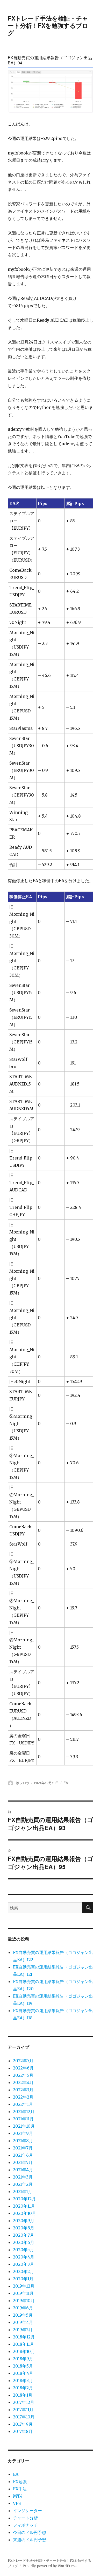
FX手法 (20, 2489)
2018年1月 (23, 2395)
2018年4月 (23, 2373)
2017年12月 (24, 2402)
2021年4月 (23, 2170)
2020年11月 (24, 2206)
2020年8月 (24, 2228)
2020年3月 (23, 2264)
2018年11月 (23, 2344)
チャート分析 (25, 2518)
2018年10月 (24, 2351)
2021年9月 (23, 2133)
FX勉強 (20, 2481)
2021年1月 (23, 2191)
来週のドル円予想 (30, 2540)
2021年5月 (23, 2162)
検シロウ (23, 1783)
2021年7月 (23, 2148)
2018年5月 (23, 2366)
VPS (17, 2503)
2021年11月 (23, 2119)
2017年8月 (23, 2431)
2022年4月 (23, 2082)
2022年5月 (23, 2075)
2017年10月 (24, 2417)
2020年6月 (24, 2242)
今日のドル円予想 (30, 2532)
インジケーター (27, 2511)
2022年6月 (23, 2068)
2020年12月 (24, 2199)
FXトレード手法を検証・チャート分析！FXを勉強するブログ (48, 25)
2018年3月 (23, 2381)
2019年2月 (23, 2330)
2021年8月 (23, 2141)
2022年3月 (23, 2090)
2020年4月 (24, 2257)
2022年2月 (23, 2097)
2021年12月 (24, 2112)
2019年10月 (24, 2301)
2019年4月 (23, 2322)
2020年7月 (23, 2235)
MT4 (18, 2496)
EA (66, 1783)
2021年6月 (23, 2155)
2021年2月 (23, 2184)
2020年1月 (23, 2279)
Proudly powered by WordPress (49, 2566)
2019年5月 (23, 2315)
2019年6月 (23, 2308)
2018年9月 (23, 2359)
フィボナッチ (25, 2525)
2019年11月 (23, 2293)
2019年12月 (24, 2286)
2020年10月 (24, 2213)
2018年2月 (23, 2388)
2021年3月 (23, 2177)
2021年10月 (24, 2126)
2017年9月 (23, 2424)
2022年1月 (23, 2104)
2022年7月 (23, 2061)
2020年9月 (24, 2221)
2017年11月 (23, 2410)
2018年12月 (24, 2337)
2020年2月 (23, 2271)
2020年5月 (23, 2250)
